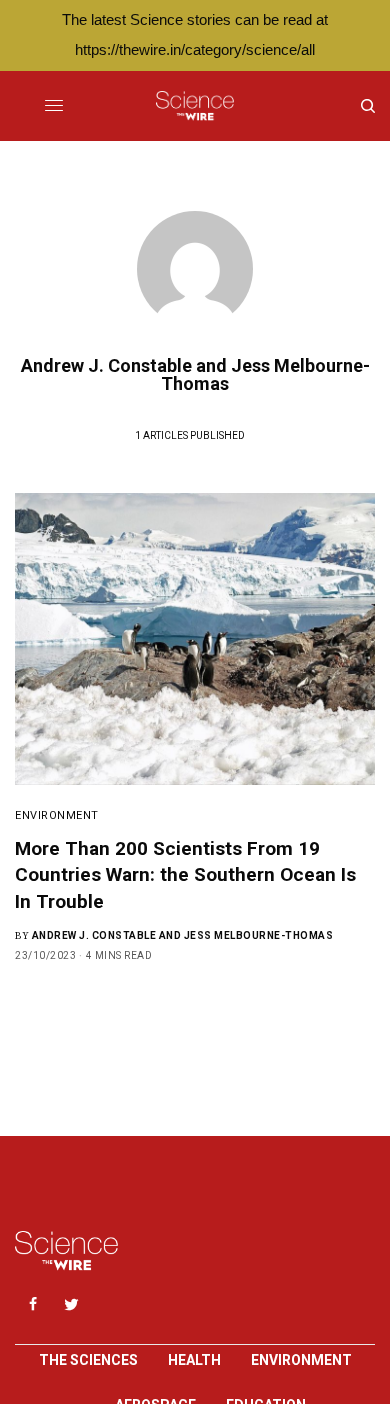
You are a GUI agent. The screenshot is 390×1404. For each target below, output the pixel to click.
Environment (57, 815)
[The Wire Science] (194, 106)
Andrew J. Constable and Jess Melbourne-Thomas (183, 935)
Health (194, 1360)
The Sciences (88, 1360)
